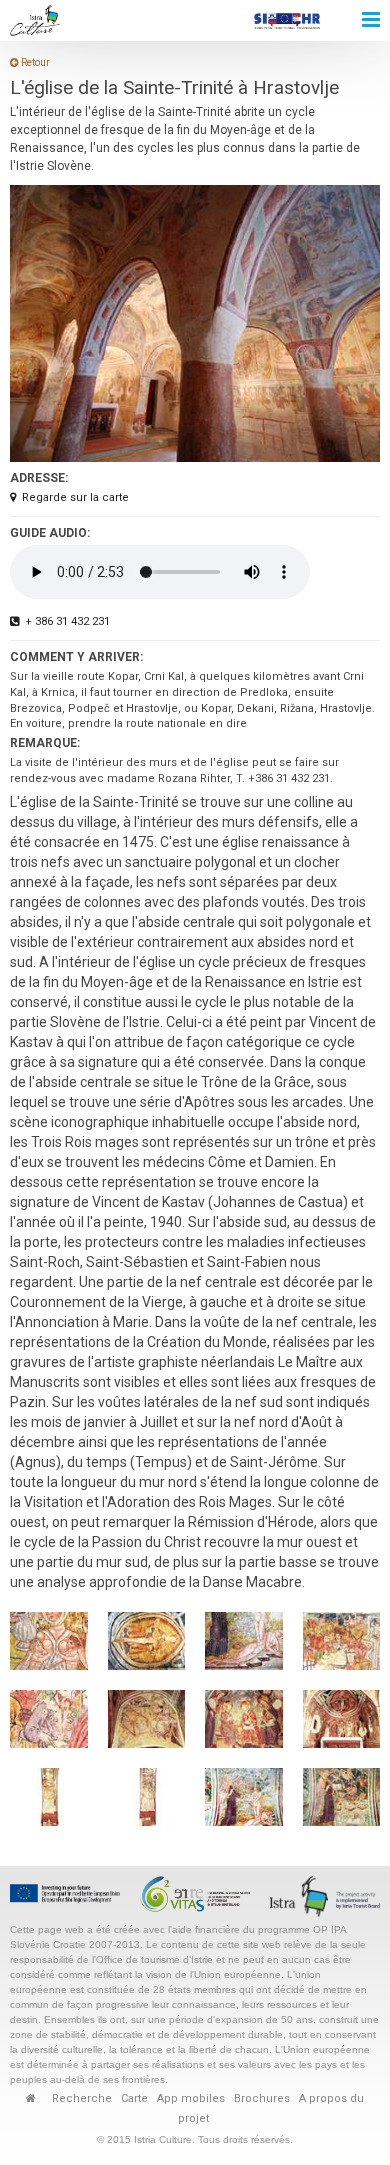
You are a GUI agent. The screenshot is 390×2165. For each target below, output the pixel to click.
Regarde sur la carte (75, 497)
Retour (34, 62)
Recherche (82, 2098)
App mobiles (191, 2098)
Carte (134, 2098)
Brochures (262, 2098)
